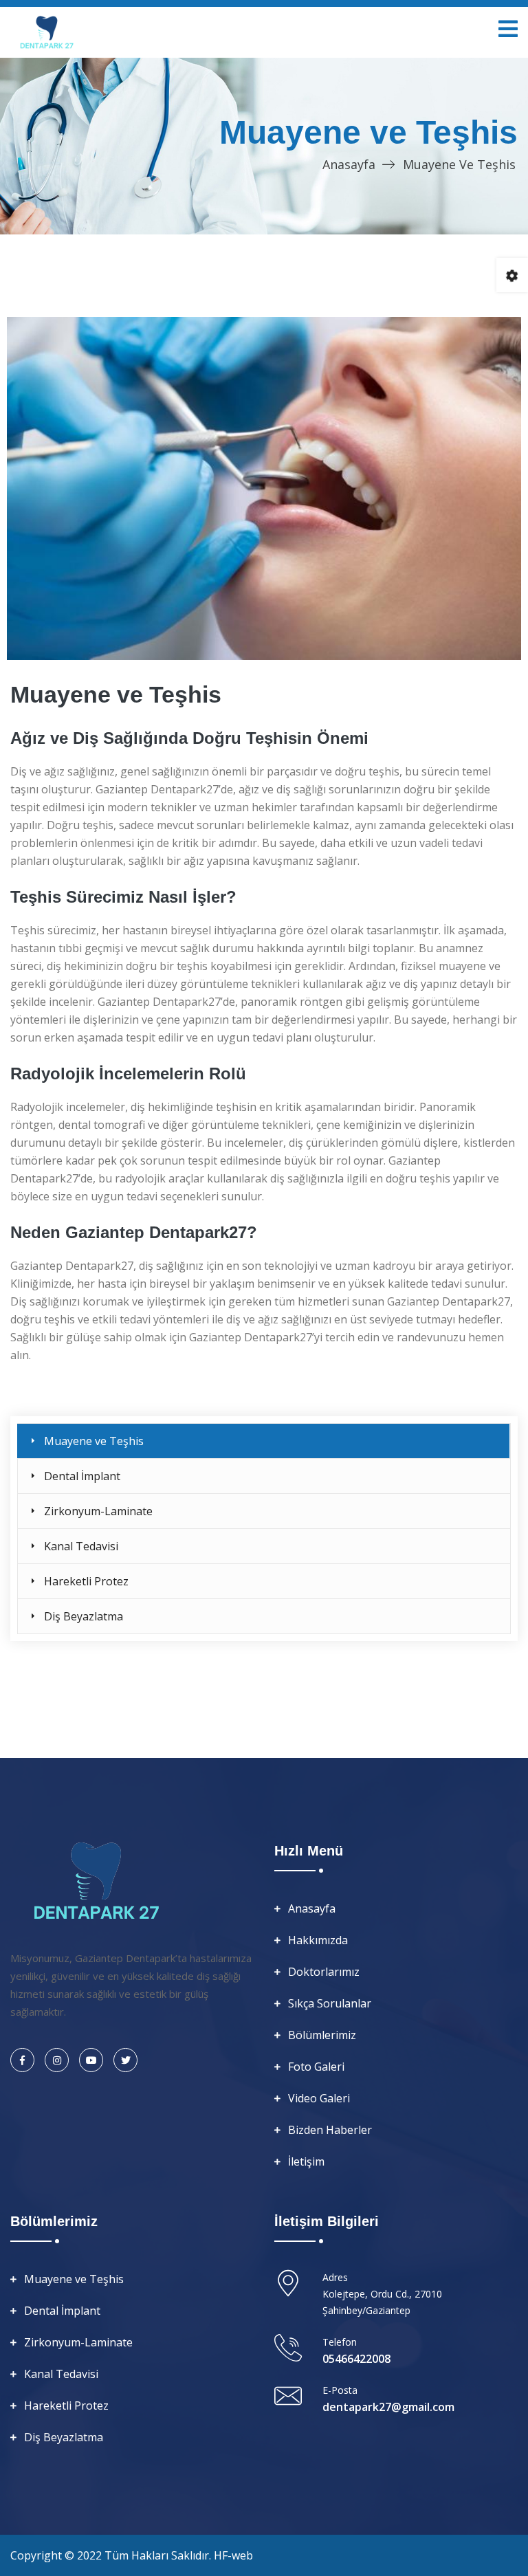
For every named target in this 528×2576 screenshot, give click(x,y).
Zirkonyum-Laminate (98, 1511)
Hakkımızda (318, 1940)
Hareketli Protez (86, 1581)
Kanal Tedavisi (81, 1546)
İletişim (306, 2161)
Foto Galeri (316, 2067)
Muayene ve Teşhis (94, 1441)
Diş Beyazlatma (84, 1616)
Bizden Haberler (330, 2130)
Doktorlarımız (324, 1972)
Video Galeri (319, 2098)
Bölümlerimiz (322, 2035)
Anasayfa (349, 164)
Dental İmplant (82, 1476)
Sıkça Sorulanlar (330, 2003)
